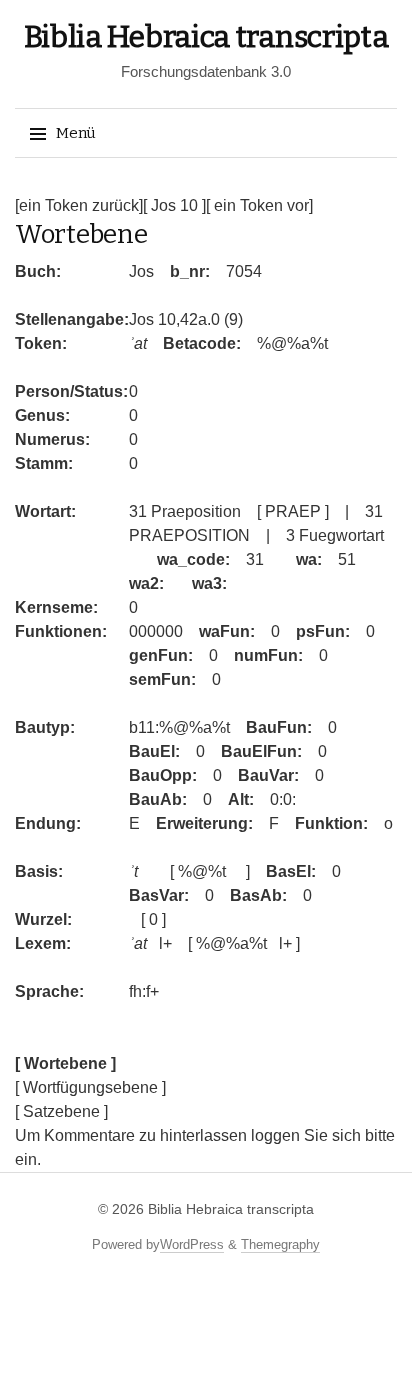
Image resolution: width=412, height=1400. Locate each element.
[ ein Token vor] (259, 205)
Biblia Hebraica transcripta (206, 37)
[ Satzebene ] (61, 1111)
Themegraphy (280, 1244)
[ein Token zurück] (79, 205)
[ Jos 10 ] (174, 205)
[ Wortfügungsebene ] (90, 1087)
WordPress (192, 1244)
